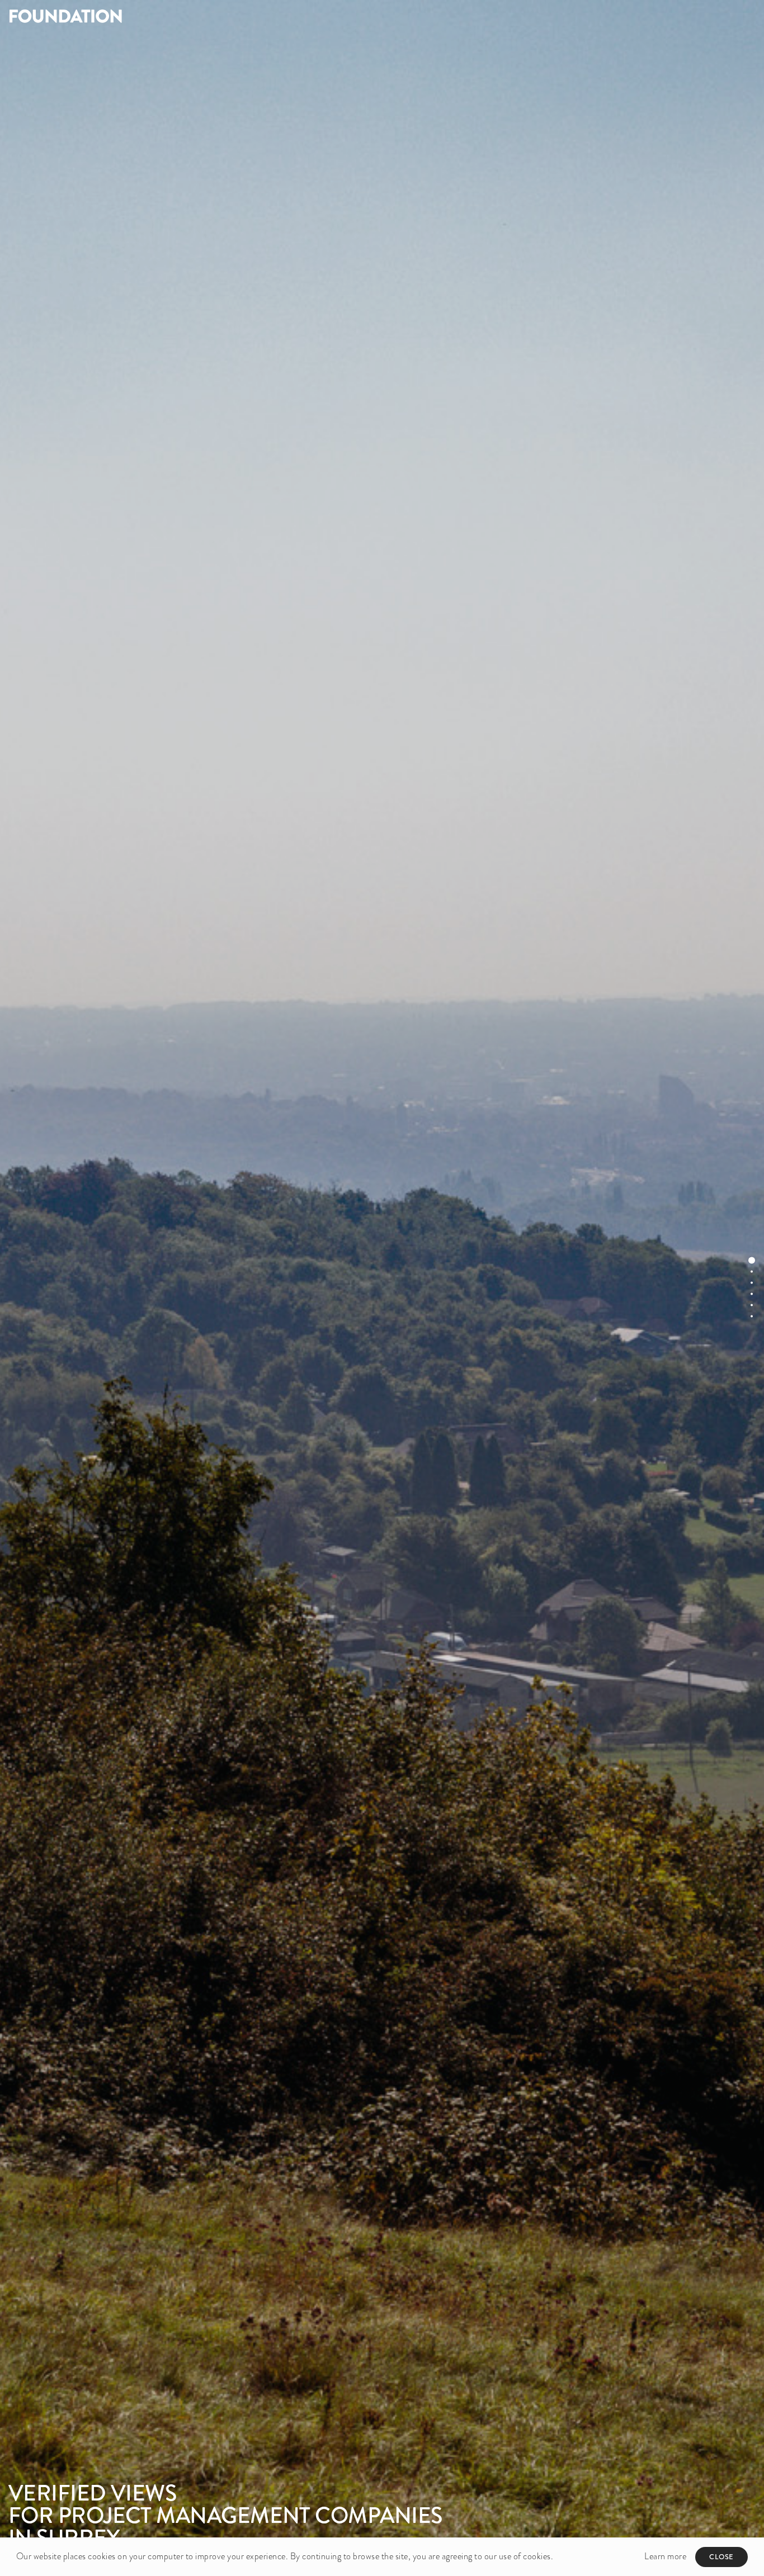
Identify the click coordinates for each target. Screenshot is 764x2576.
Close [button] (721, 2557)
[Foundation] (191, 16)
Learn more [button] (665, 2556)
